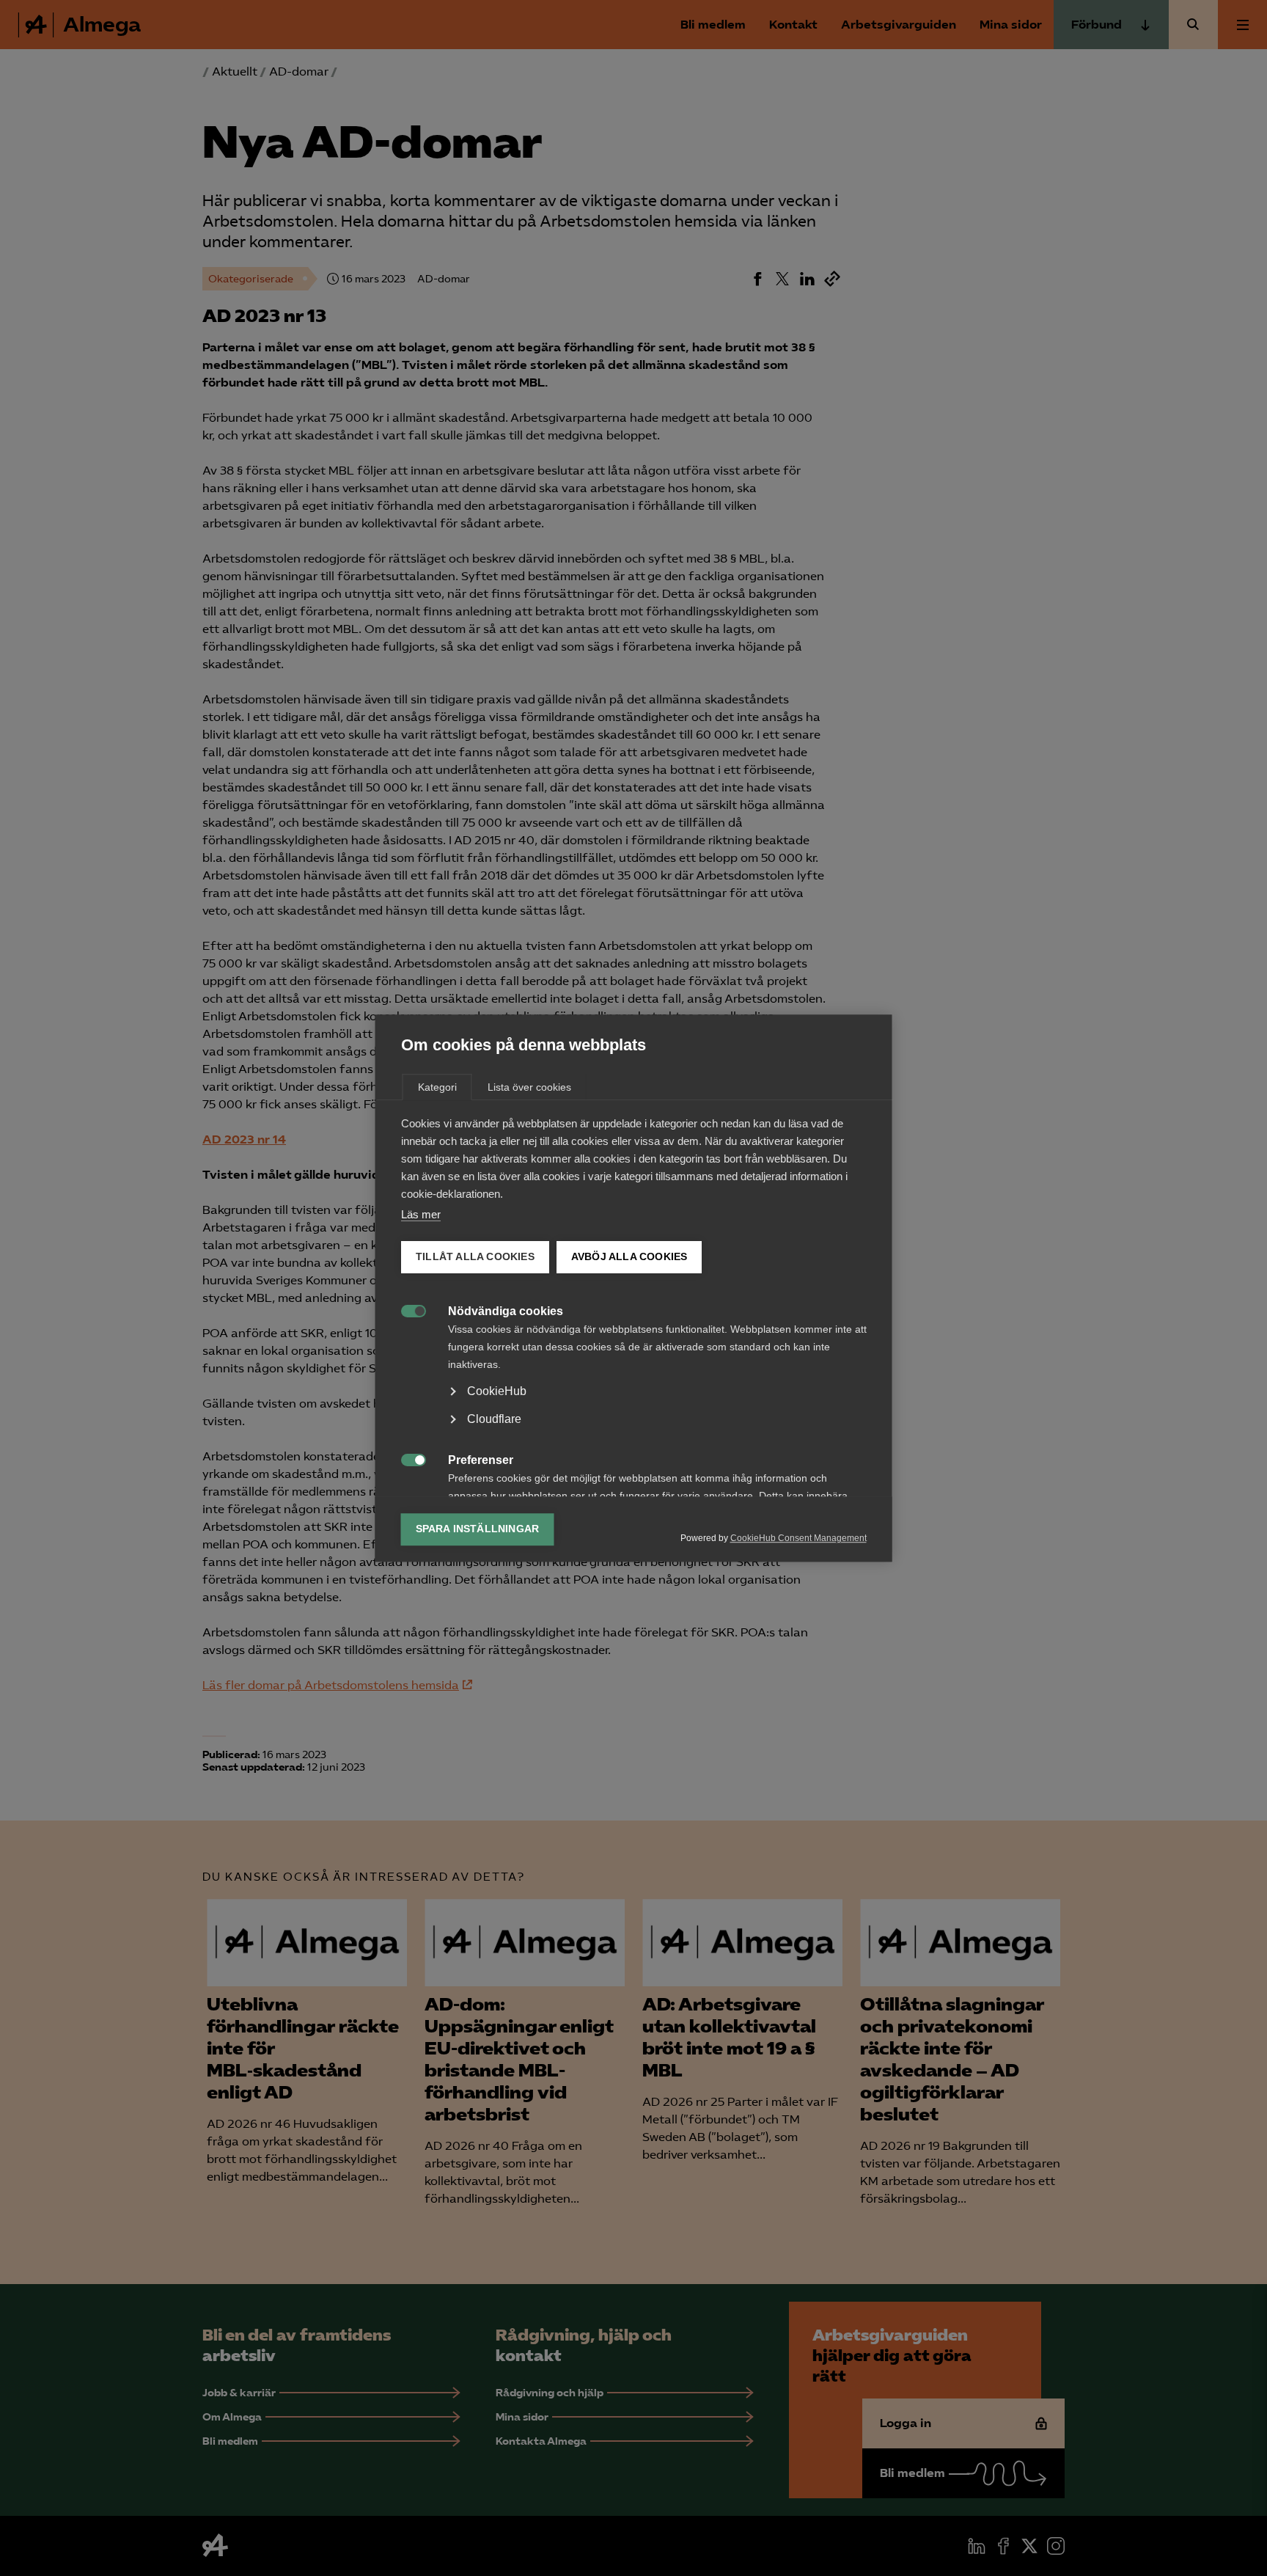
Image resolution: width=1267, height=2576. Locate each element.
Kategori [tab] (437, 1087)
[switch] (406, 1310)
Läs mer (421, 1214)
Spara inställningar (478, 1529)
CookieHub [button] (497, 1391)
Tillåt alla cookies (475, 1257)
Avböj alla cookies (629, 1257)
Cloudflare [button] (494, 1419)
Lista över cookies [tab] (529, 1087)
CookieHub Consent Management (798, 1538)
